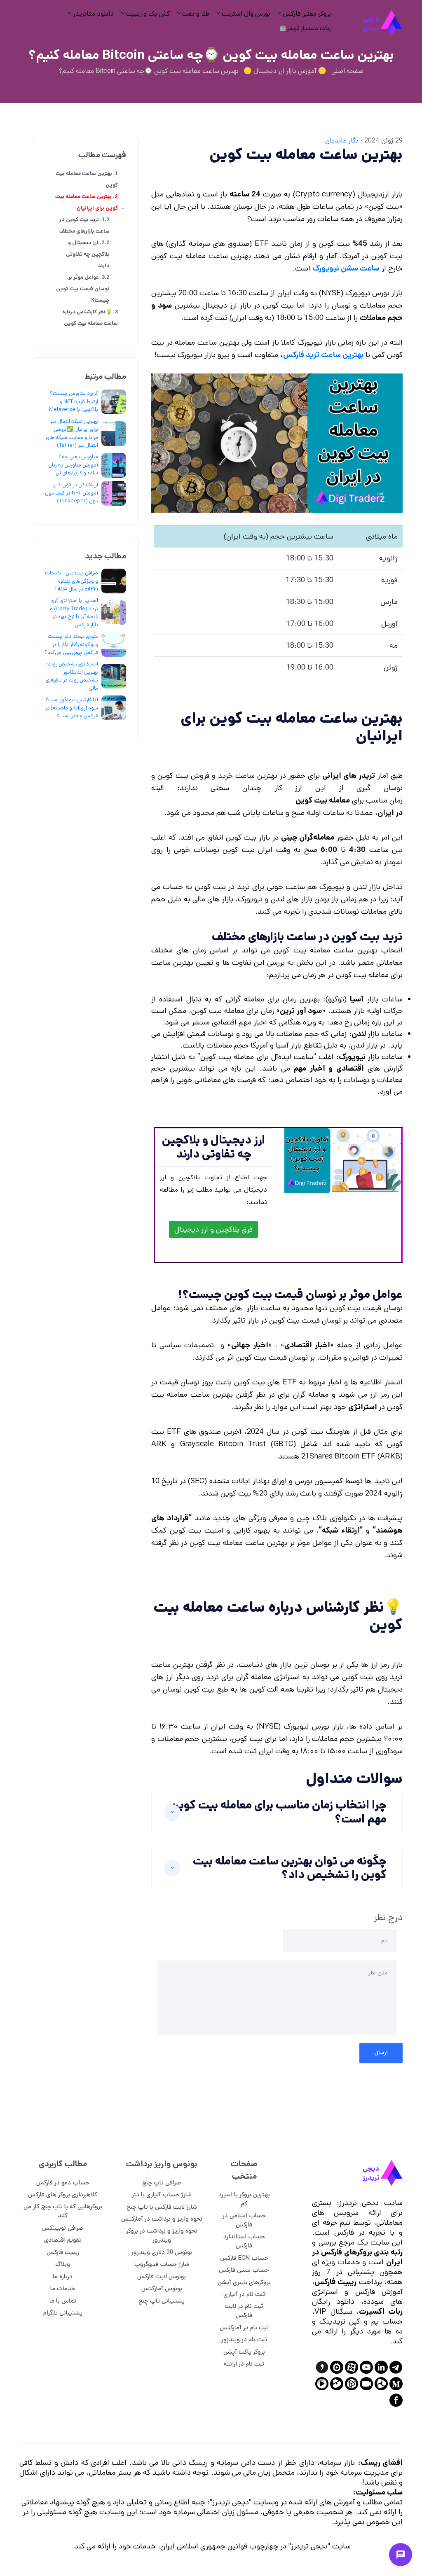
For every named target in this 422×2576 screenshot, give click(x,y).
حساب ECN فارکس (244, 2258)
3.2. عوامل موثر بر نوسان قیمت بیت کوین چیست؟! (83, 289)
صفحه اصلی (347, 71)
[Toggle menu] (401, 2555)
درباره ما (63, 2276)
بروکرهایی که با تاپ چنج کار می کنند (63, 2211)
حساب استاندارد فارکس (244, 2241)
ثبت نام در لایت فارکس (244, 2311)
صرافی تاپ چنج (162, 2183)
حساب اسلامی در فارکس (244, 2220)
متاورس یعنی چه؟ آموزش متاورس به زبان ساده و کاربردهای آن (73, 465)
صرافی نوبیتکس (63, 2228)
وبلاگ (63, 2264)
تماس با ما (63, 2301)
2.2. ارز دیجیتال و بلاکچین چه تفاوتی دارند (88, 254)
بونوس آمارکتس (162, 2288)
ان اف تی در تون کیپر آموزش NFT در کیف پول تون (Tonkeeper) (72, 493)
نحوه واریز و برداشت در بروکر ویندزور (162, 2235)
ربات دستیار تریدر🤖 (305, 28)
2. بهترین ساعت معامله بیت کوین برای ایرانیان (87, 203)
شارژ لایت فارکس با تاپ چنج (162, 2207)
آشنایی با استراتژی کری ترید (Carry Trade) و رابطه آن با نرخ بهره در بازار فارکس (74, 613)
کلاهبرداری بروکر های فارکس (63, 2194)
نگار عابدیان (342, 141)
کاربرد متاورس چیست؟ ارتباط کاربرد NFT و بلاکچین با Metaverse (74, 401)
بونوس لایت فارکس (162, 2276)
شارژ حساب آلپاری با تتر (162, 2194)
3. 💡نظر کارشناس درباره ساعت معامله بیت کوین (90, 318)
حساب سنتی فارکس (244, 2270)
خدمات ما (63, 2288)
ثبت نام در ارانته (244, 2364)
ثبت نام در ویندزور (244, 2339)
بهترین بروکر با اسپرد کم (244, 2199)
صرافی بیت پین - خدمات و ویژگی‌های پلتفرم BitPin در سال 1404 (72, 581)
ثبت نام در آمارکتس (244, 2327)
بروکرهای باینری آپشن (244, 2282)
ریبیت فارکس (63, 2252)
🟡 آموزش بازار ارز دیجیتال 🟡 (285, 71)
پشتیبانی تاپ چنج (162, 2301)
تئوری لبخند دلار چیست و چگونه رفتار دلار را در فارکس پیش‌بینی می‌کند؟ (71, 644)
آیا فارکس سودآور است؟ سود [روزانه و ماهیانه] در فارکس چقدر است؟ (72, 708)
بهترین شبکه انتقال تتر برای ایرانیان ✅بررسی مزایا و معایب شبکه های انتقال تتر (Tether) (72, 434)
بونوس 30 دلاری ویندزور (162, 2252)
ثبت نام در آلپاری (244, 2294)
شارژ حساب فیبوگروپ (162, 2264)
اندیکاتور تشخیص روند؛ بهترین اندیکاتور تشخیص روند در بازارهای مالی (72, 676)
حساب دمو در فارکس (63, 2183)
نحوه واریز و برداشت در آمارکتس (162, 2219)
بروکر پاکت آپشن (244, 2352)
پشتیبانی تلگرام (63, 2313)
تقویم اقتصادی (63, 2240)
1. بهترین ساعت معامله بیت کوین (87, 179)
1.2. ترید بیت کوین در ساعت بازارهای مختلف (84, 225)
